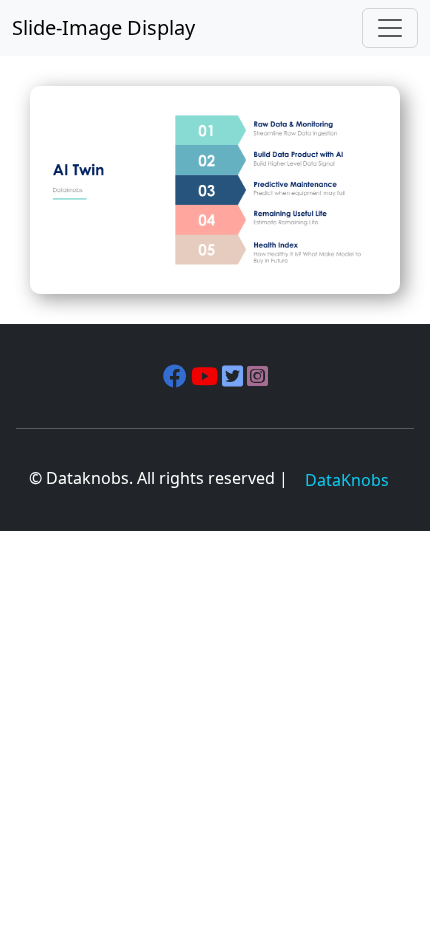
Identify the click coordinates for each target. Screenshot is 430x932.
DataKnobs (347, 480)
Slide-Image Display (103, 27)
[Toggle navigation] (390, 28)
